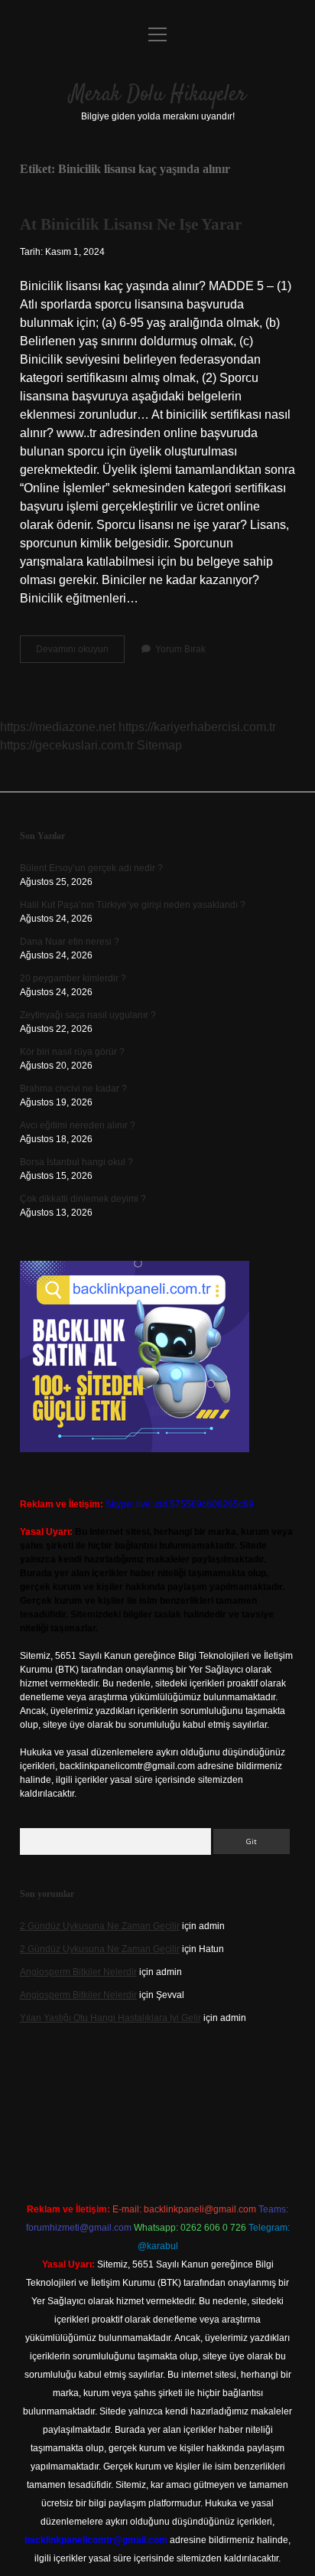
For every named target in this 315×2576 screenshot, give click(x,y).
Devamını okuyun (80, 653)
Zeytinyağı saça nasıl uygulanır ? (88, 1015)
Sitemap (159, 745)
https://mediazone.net (58, 727)
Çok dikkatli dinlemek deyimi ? (83, 1199)
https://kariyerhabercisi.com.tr (197, 727)
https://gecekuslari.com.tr (67, 745)
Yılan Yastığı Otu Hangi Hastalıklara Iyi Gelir (110, 2018)
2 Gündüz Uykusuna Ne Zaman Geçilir (100, 1926)
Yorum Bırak (180, 649)
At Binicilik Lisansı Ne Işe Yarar (131, 224)
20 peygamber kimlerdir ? (73, 978)
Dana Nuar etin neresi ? (70, 942)
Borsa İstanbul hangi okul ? (76, 1162)
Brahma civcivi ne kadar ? (73, 1089)
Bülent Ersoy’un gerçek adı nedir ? (91, 868)
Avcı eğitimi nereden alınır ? (78, 1125)
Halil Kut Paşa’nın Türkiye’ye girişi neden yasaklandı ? (133, 905)
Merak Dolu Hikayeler (158, 95)
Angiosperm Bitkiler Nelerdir (78, 1972)
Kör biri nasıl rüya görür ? (72, 1052)
